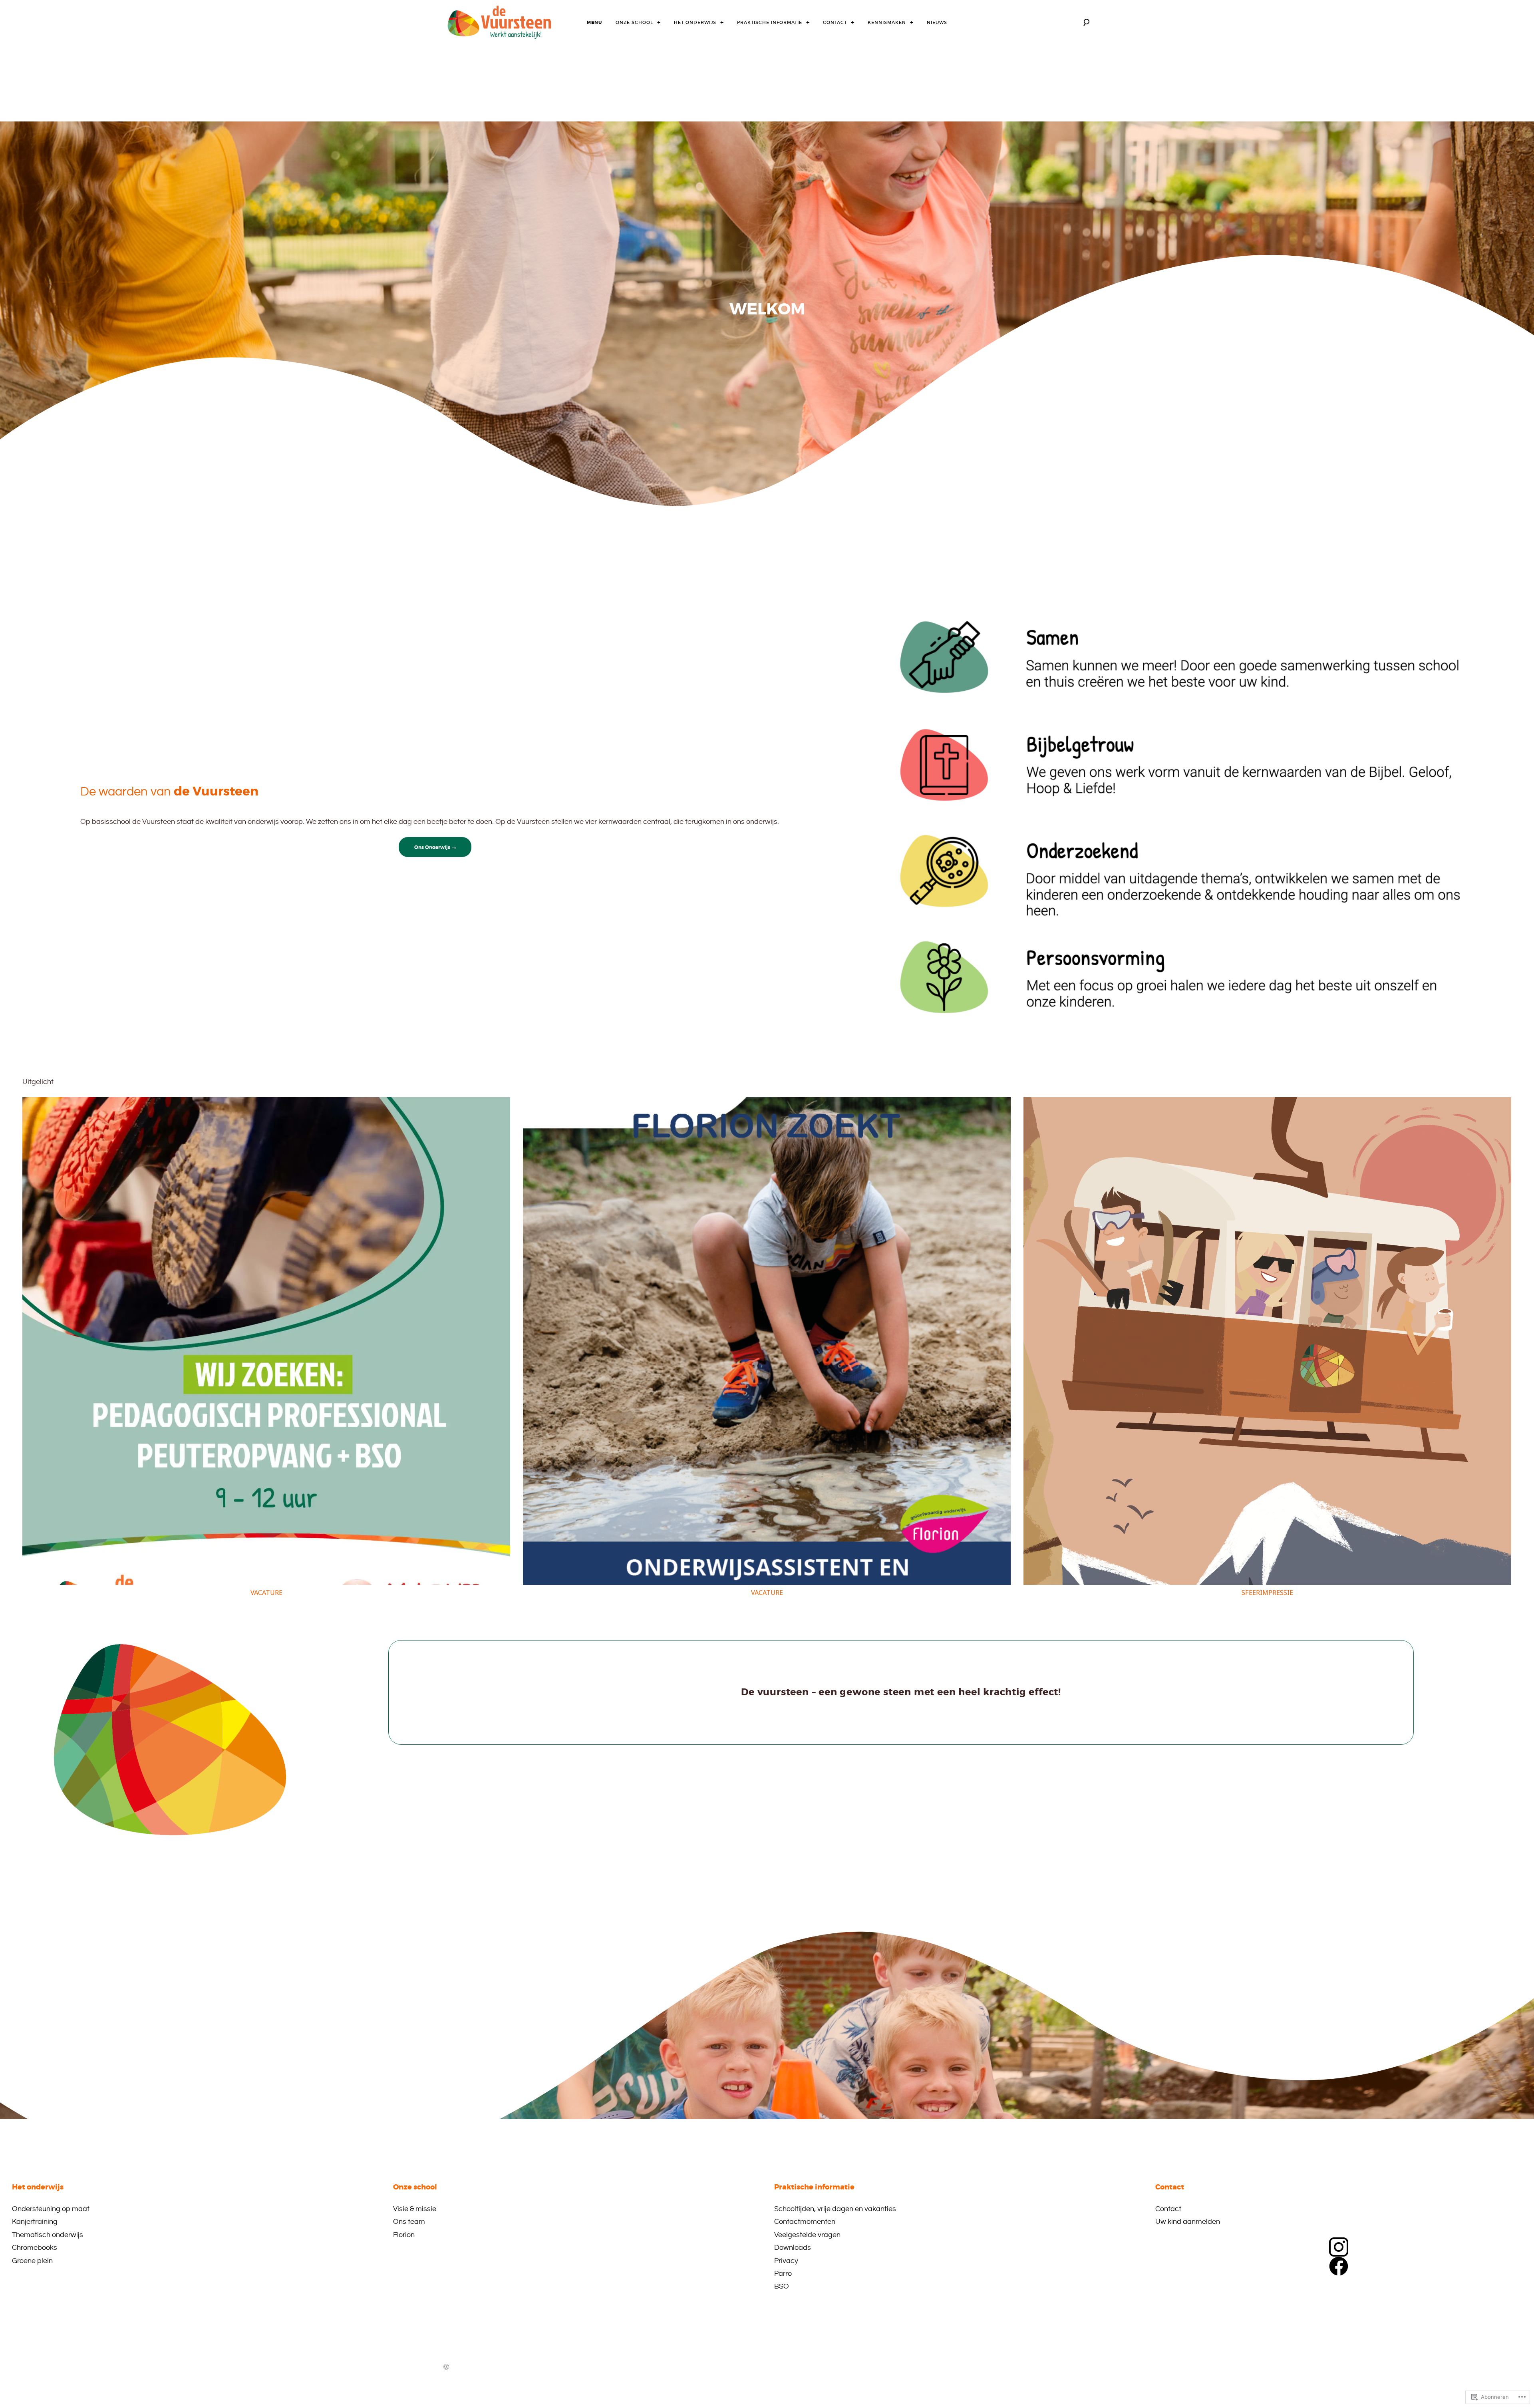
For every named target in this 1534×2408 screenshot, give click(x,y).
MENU (594, 22)
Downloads (793, 2248)
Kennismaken (887, 22)
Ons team (409, 2222)
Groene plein (32, 2261)
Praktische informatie (770, 22)
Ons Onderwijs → (435, 847)
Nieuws (937, 22)
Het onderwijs (695, 22)
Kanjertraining (35, 2222)
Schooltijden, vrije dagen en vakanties (835, 2209)
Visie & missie (415, 2209)
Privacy (786, 2261)
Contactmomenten (805, 2222)
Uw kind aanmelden (1188, 2222)
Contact (835, 22)
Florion (404, 2235)
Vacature (266, 1593)
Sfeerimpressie (1267, 1593)
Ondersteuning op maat (51, 2209)
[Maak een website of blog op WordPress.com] (446, 2368)
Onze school (634, 22)
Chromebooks (35, 2248)
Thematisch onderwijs (48, 2235)
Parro (783, 2274)
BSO (782, 2286)
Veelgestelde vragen (807, 2235)
